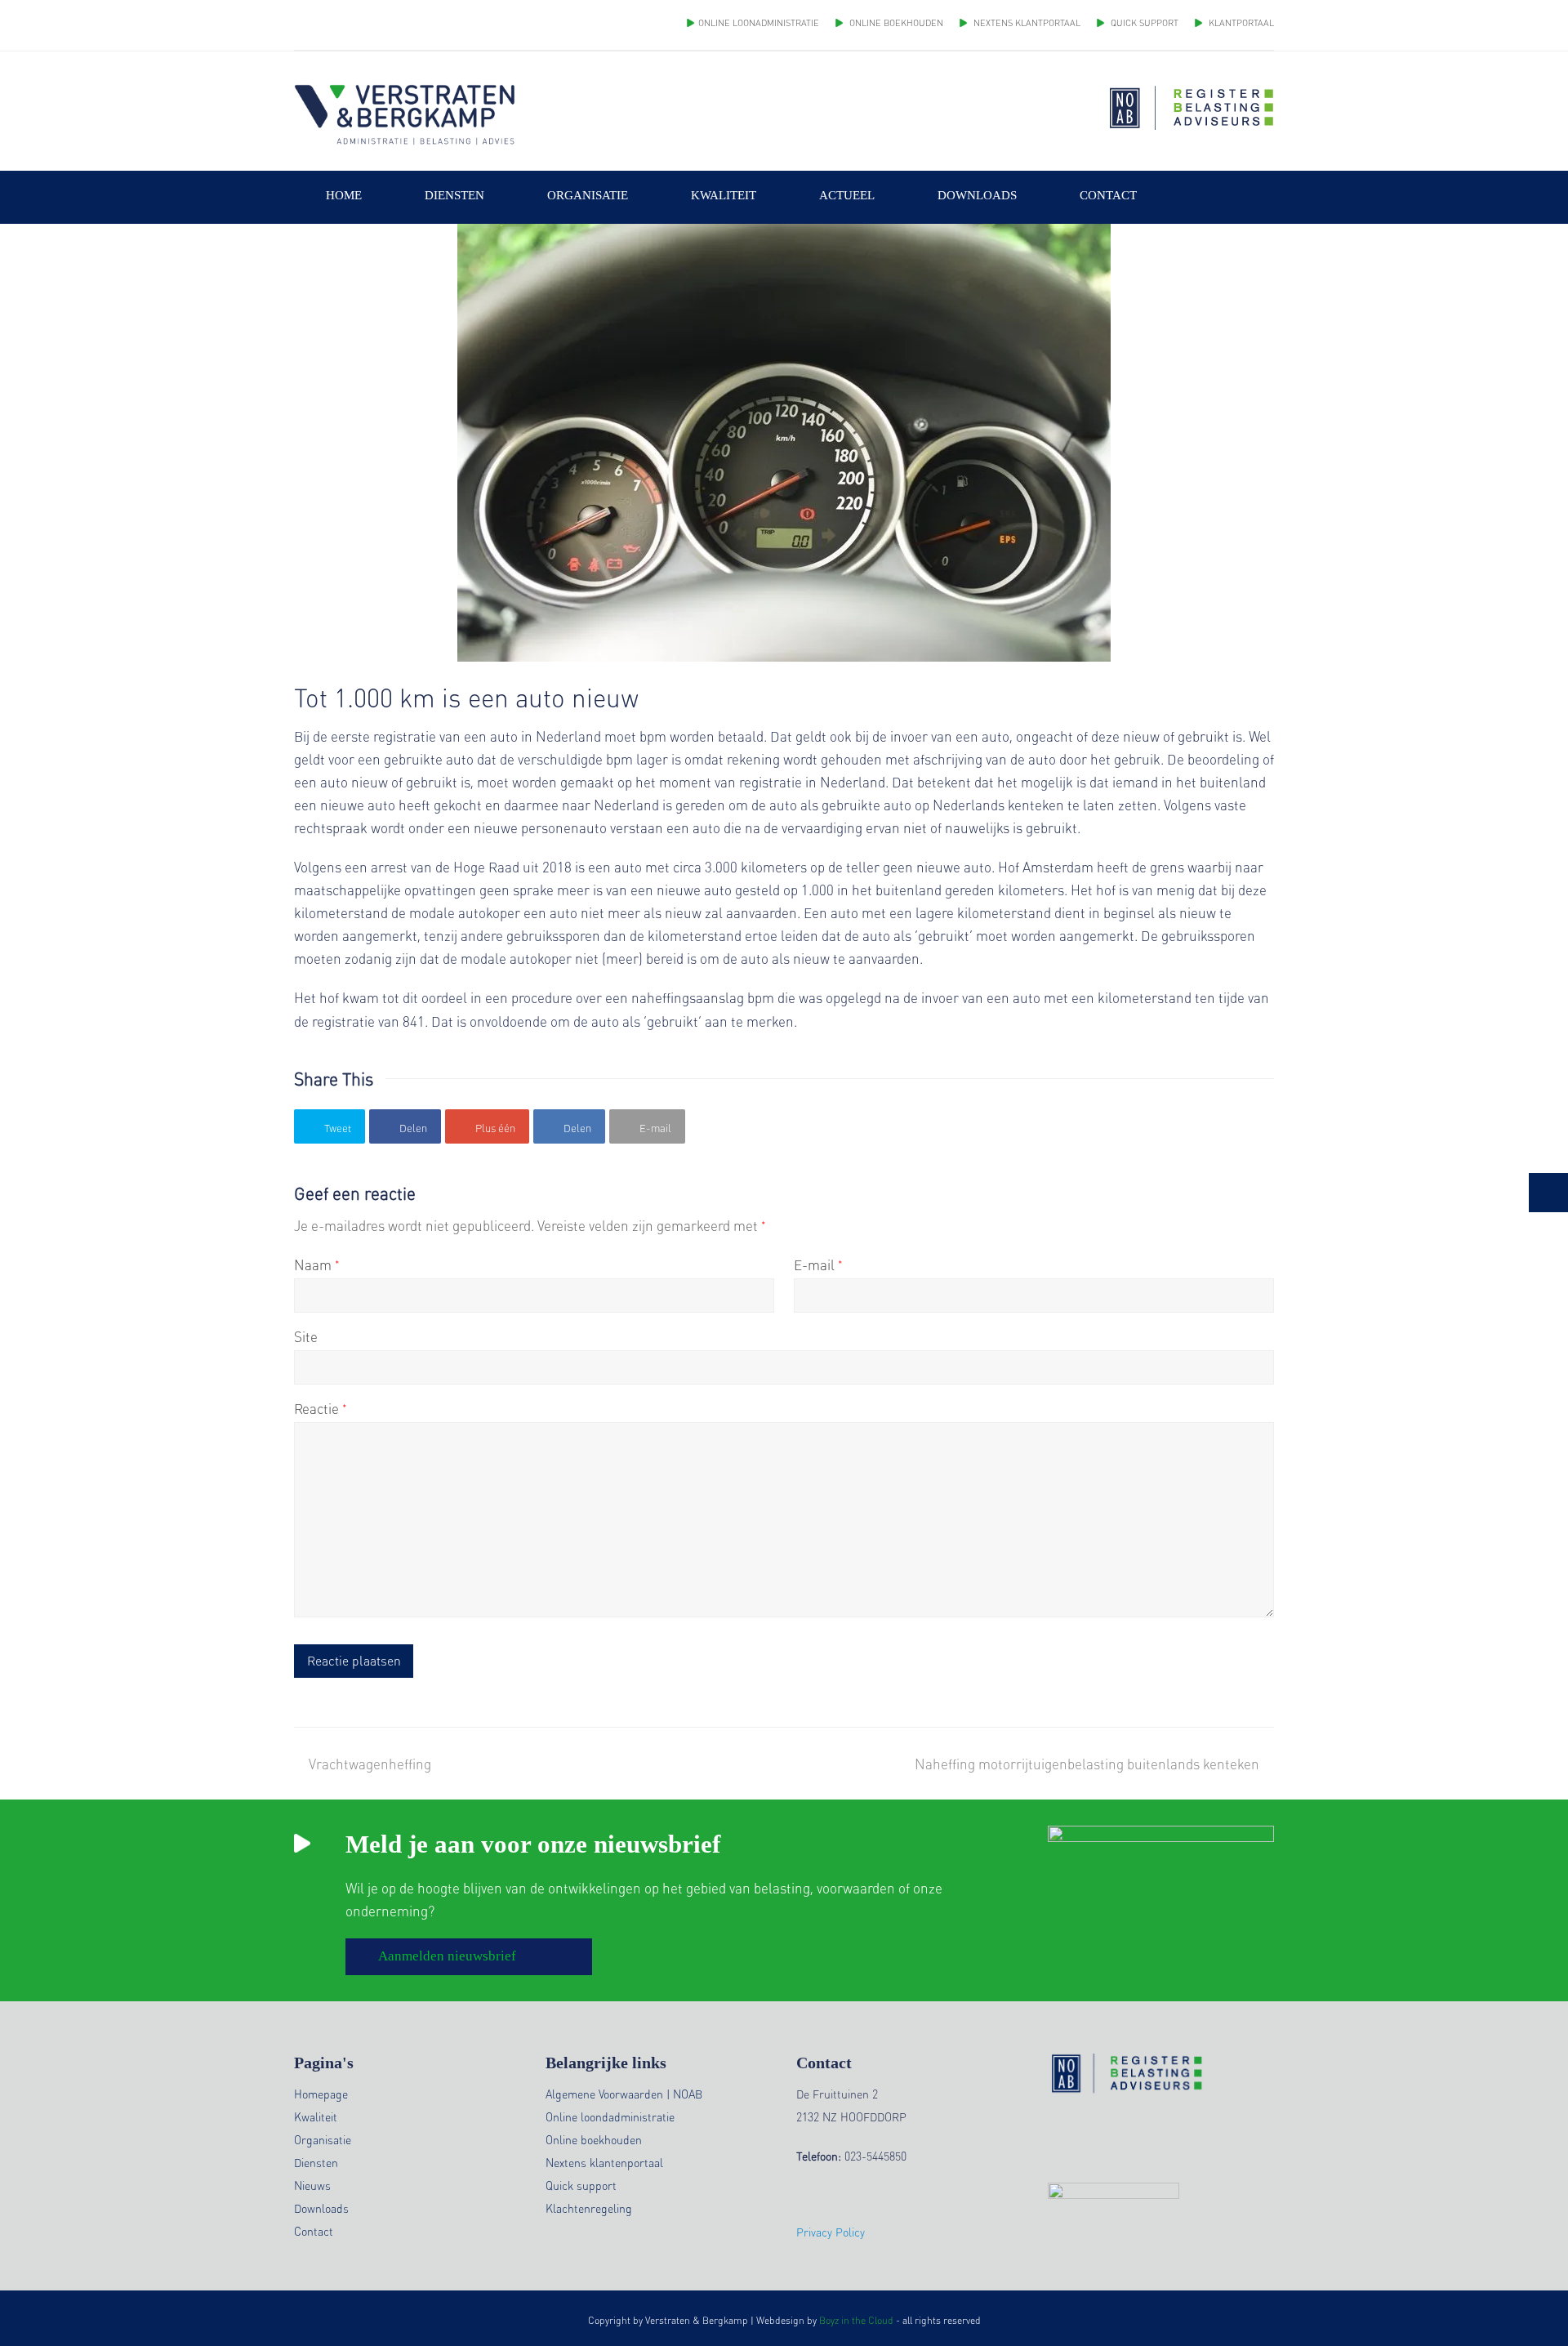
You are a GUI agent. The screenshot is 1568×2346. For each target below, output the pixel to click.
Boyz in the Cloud (856, 2320)
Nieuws (312, 2185)
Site (306, 1336)
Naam (317, 1264)
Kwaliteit (316, 2116)
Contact (314, 2231)
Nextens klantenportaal (604, 2162)
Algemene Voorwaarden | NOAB (624, 2094)
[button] (330, 1126)
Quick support (581, 2185)
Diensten (316, 2162)
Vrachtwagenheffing (370, 1764)
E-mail (818, 1264)
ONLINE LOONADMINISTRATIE (759, 23)
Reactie (321, 1408)
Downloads (321, 2208)
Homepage (321, 2094)
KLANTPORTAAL (1240, 23)
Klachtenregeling (589, 2208)
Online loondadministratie (610, 2116)
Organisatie (323, 2139)
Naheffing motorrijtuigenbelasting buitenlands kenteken (1087, 1764)
